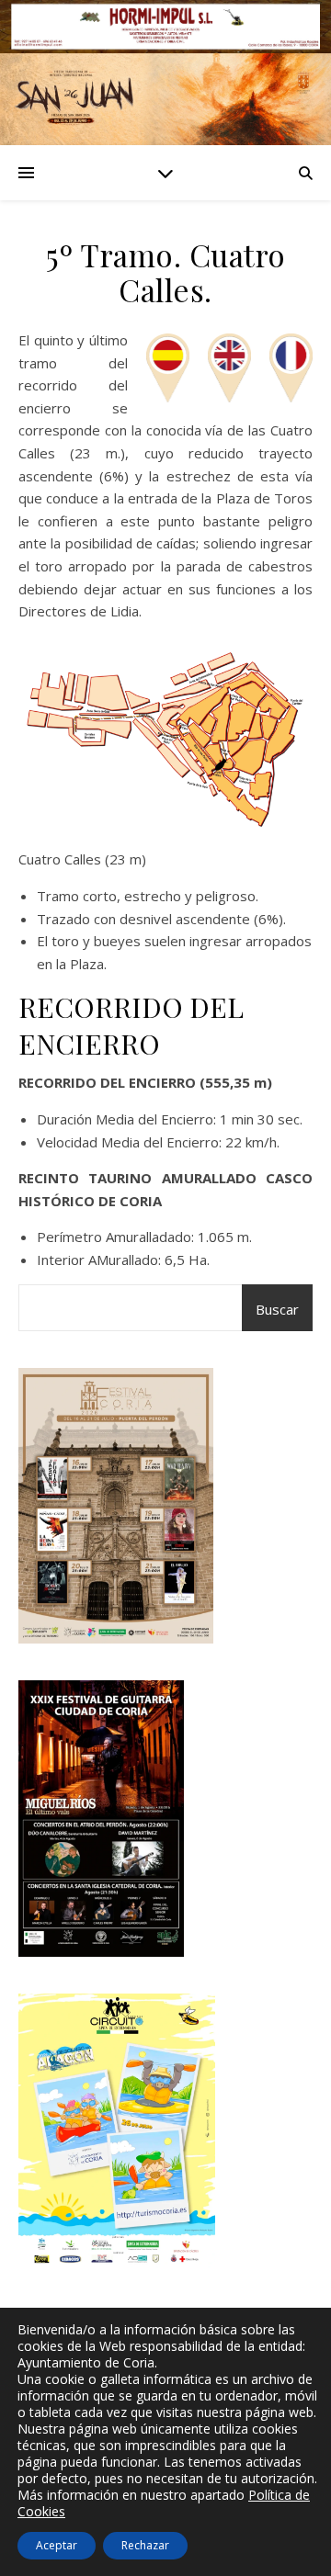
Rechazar (145, 2545)
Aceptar (57, 2545)
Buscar (277, 1309)
